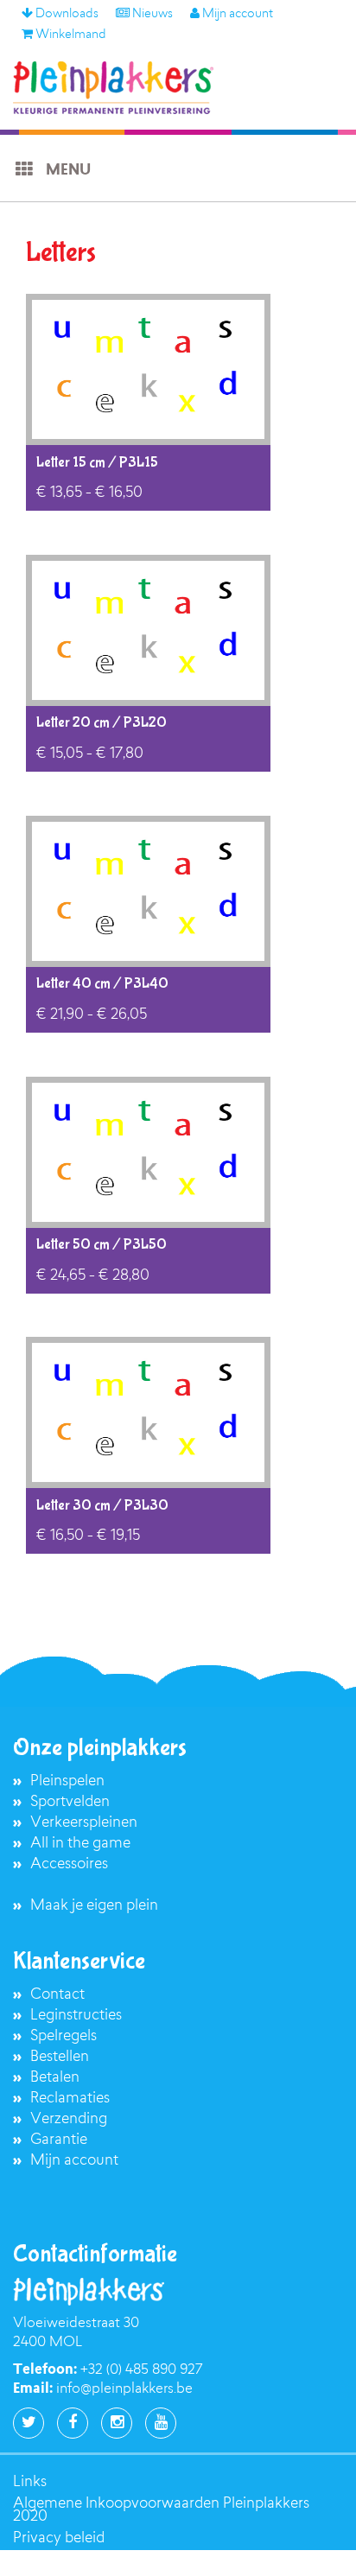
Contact (57, 1995)
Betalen (55, 2078)
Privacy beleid (59, 2538)
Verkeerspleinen (84, 1823)
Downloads (66, 15)
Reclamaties (70, 2099)
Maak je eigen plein (94, 1906)
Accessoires (69, 1864)
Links (30, 2482)
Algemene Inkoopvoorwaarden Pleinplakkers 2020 (161, 2510)
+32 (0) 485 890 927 (141, 2370)
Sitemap (40, 2560)
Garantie (59, 2140)
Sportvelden (70, 1802)
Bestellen (60, 2057)
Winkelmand (70, 35)
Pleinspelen (67, 1781)
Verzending (69, 2119)
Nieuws (151, 15)
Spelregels (64, 2036)
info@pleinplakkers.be (124, 2389)
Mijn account (236, 15)
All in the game (80, 1844)
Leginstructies (76, 2016)
